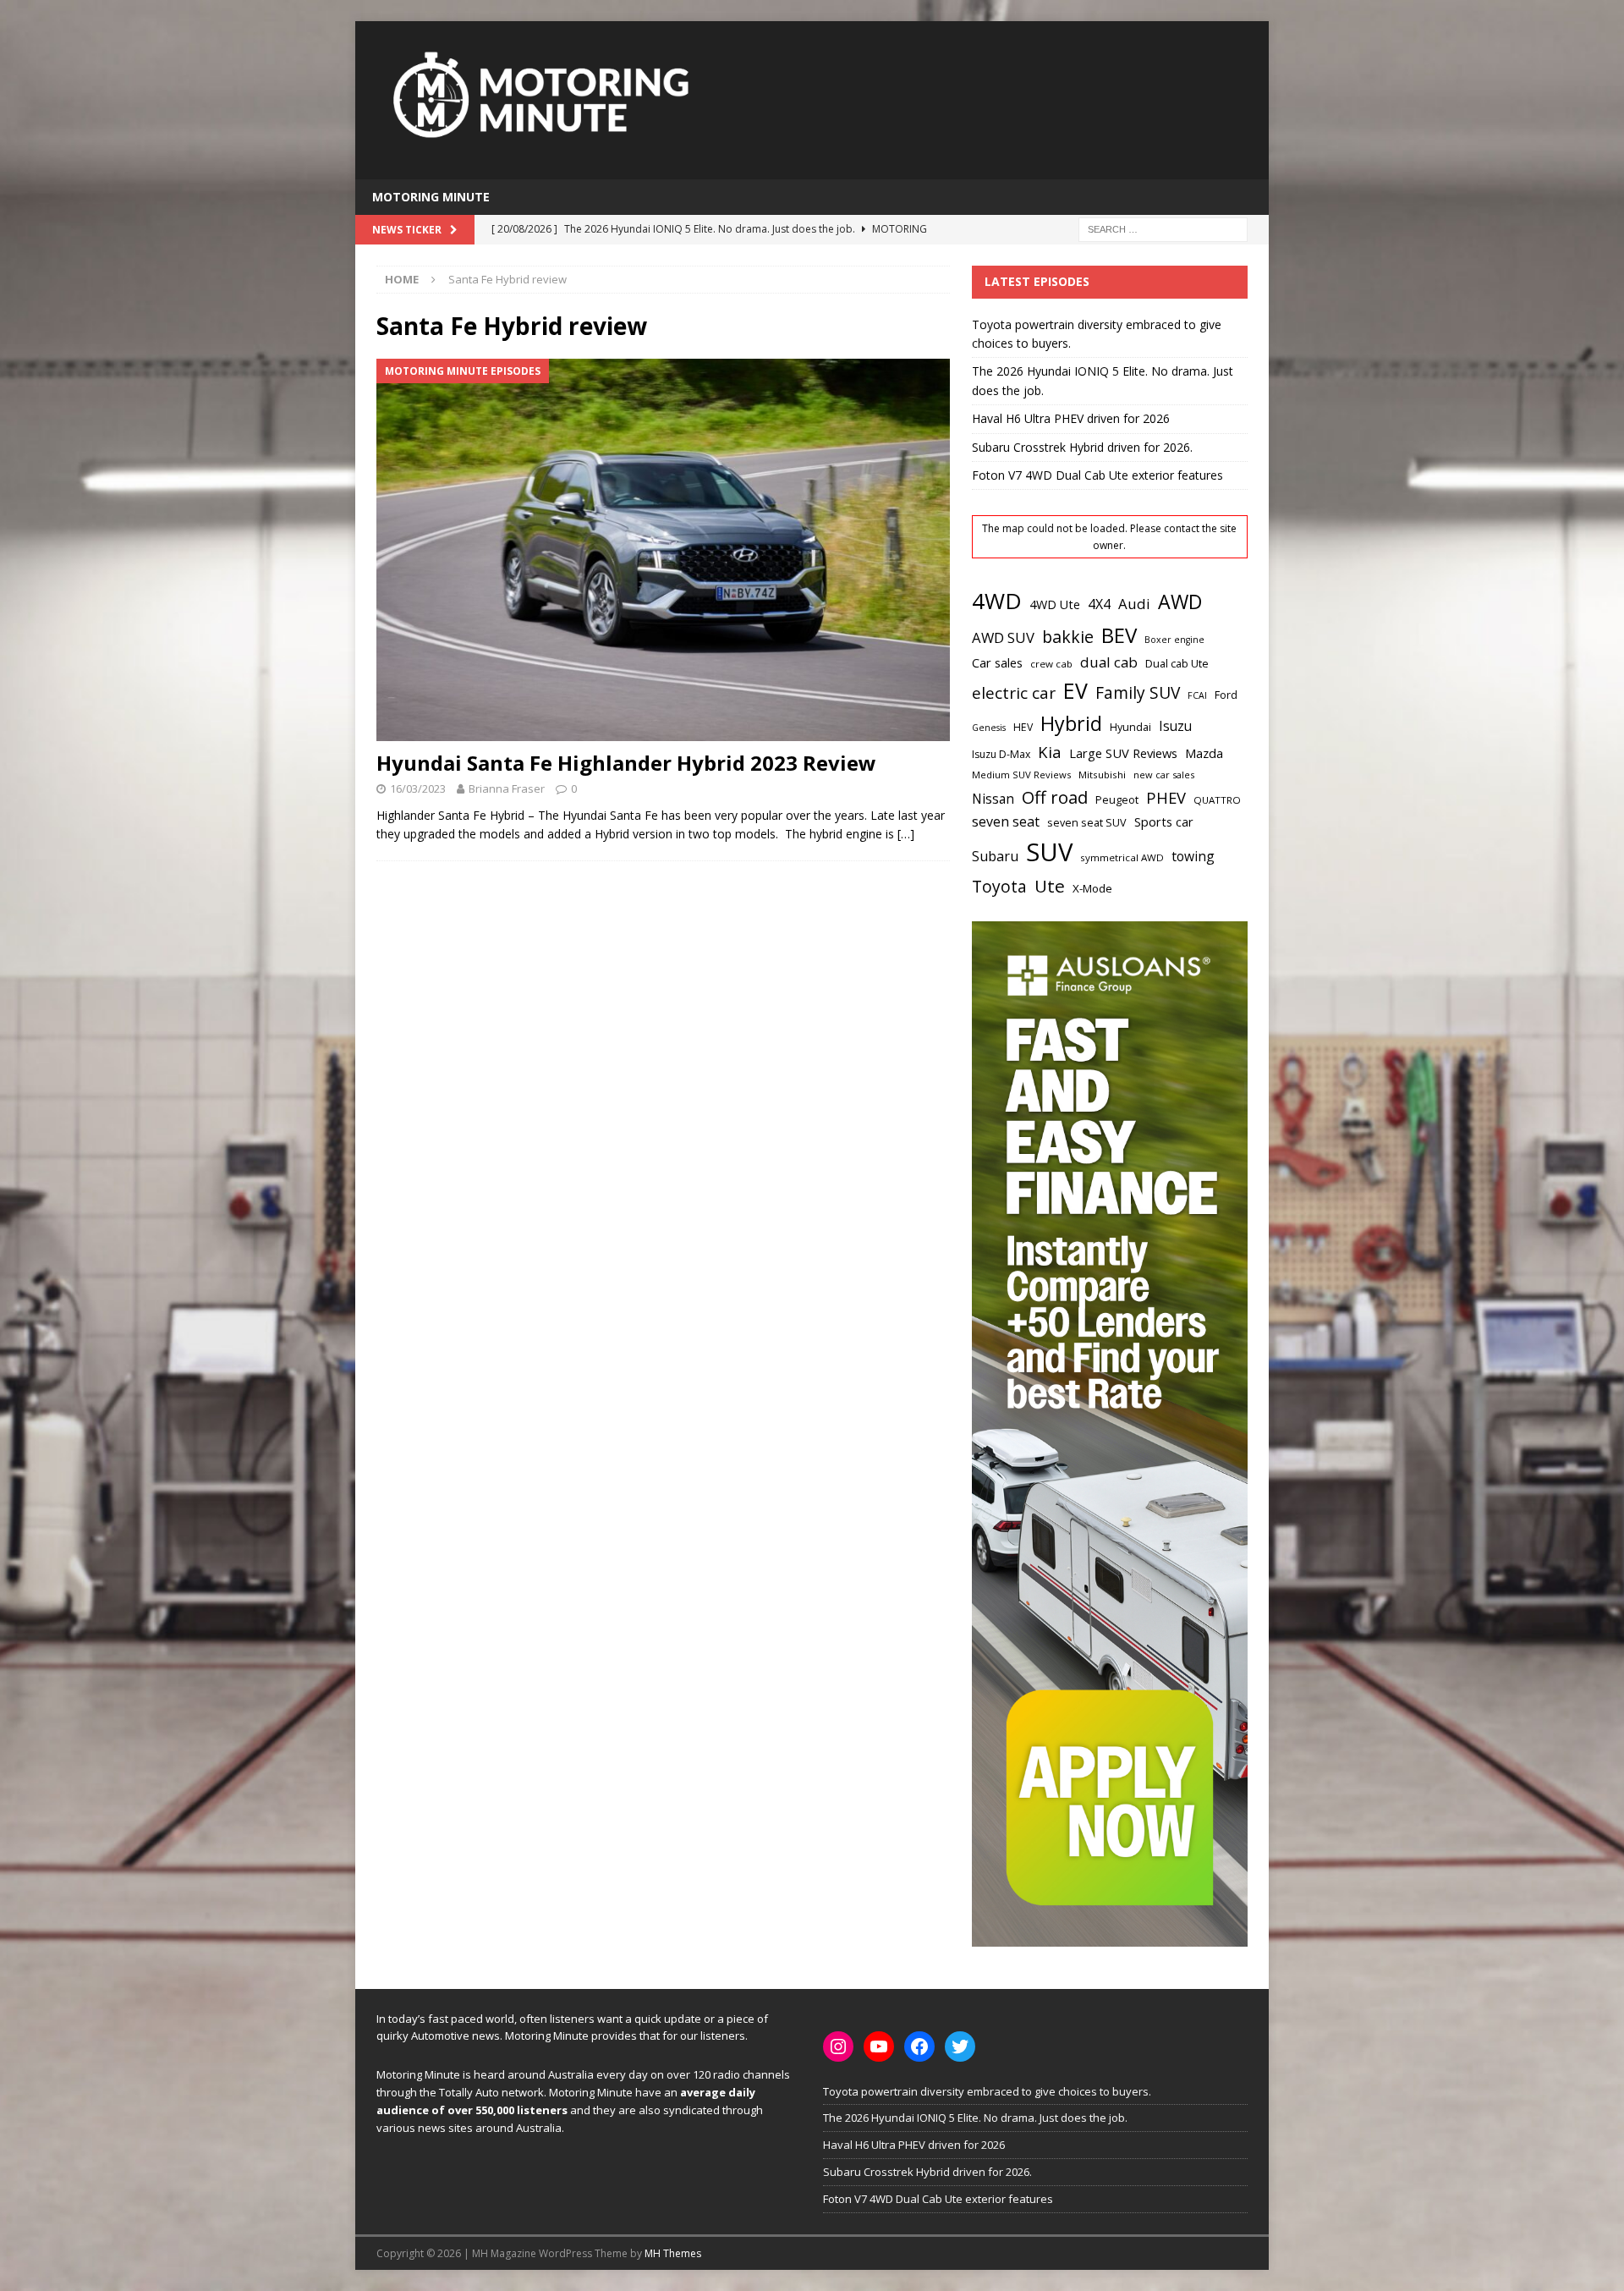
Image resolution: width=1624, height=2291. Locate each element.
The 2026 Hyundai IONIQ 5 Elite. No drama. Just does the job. (975, 2118)
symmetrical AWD (1122, 857)
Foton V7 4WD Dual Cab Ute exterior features (1097, 475)
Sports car (1164, 821)
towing (1193, 856)
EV (1075, 690)
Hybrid (1071, 723)
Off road (1055, 797)
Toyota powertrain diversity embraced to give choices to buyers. (987, 2091)
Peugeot (1117, 799)
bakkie (1068, 637)
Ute (1050, 886)
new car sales (1164, 775)
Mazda (1204, 753)
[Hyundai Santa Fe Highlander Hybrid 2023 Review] (663, 550)
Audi (1134, 604)
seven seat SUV (1087, 823)
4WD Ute (1055, 604)
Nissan (993, 799)
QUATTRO (1217, 800)
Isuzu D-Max (1001, 754)
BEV (1119, 635)
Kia (1050, 752)
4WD (997, 601)
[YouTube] (879, 2047)
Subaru (995, 856)
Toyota (999, 886)
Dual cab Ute (1177, 663)
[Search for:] (1163, 229)
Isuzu (1175, 726)
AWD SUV (1003, 637)
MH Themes (673, 2253)
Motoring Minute (431, 197)
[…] (906, 834)
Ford (1226, 695)
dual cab (1109, 662)
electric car (1014, 693)
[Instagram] (838, 2047)
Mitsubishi (1102, 775)
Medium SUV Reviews (1021, 775)
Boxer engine (1174, 640)
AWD (1180, 602)
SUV (1049, 852)
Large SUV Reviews (1123, 753)
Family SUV (1138, 693)
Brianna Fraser (507, 788)
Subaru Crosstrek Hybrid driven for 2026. (1082, 447)
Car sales (997, 662)
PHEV (1166, 797)
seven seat (1006, 821)
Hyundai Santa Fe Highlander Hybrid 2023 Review (626, 763)
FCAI (1197, 695)
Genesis (989, 728)
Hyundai (1130, 727)
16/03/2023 (418, 788)
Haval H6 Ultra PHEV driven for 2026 (1071, 418)
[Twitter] (960, 2047)
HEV (1023, 727)
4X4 (1099, 604)
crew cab (1051, 664)
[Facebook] (919, 2047)
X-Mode (1092, 888)
